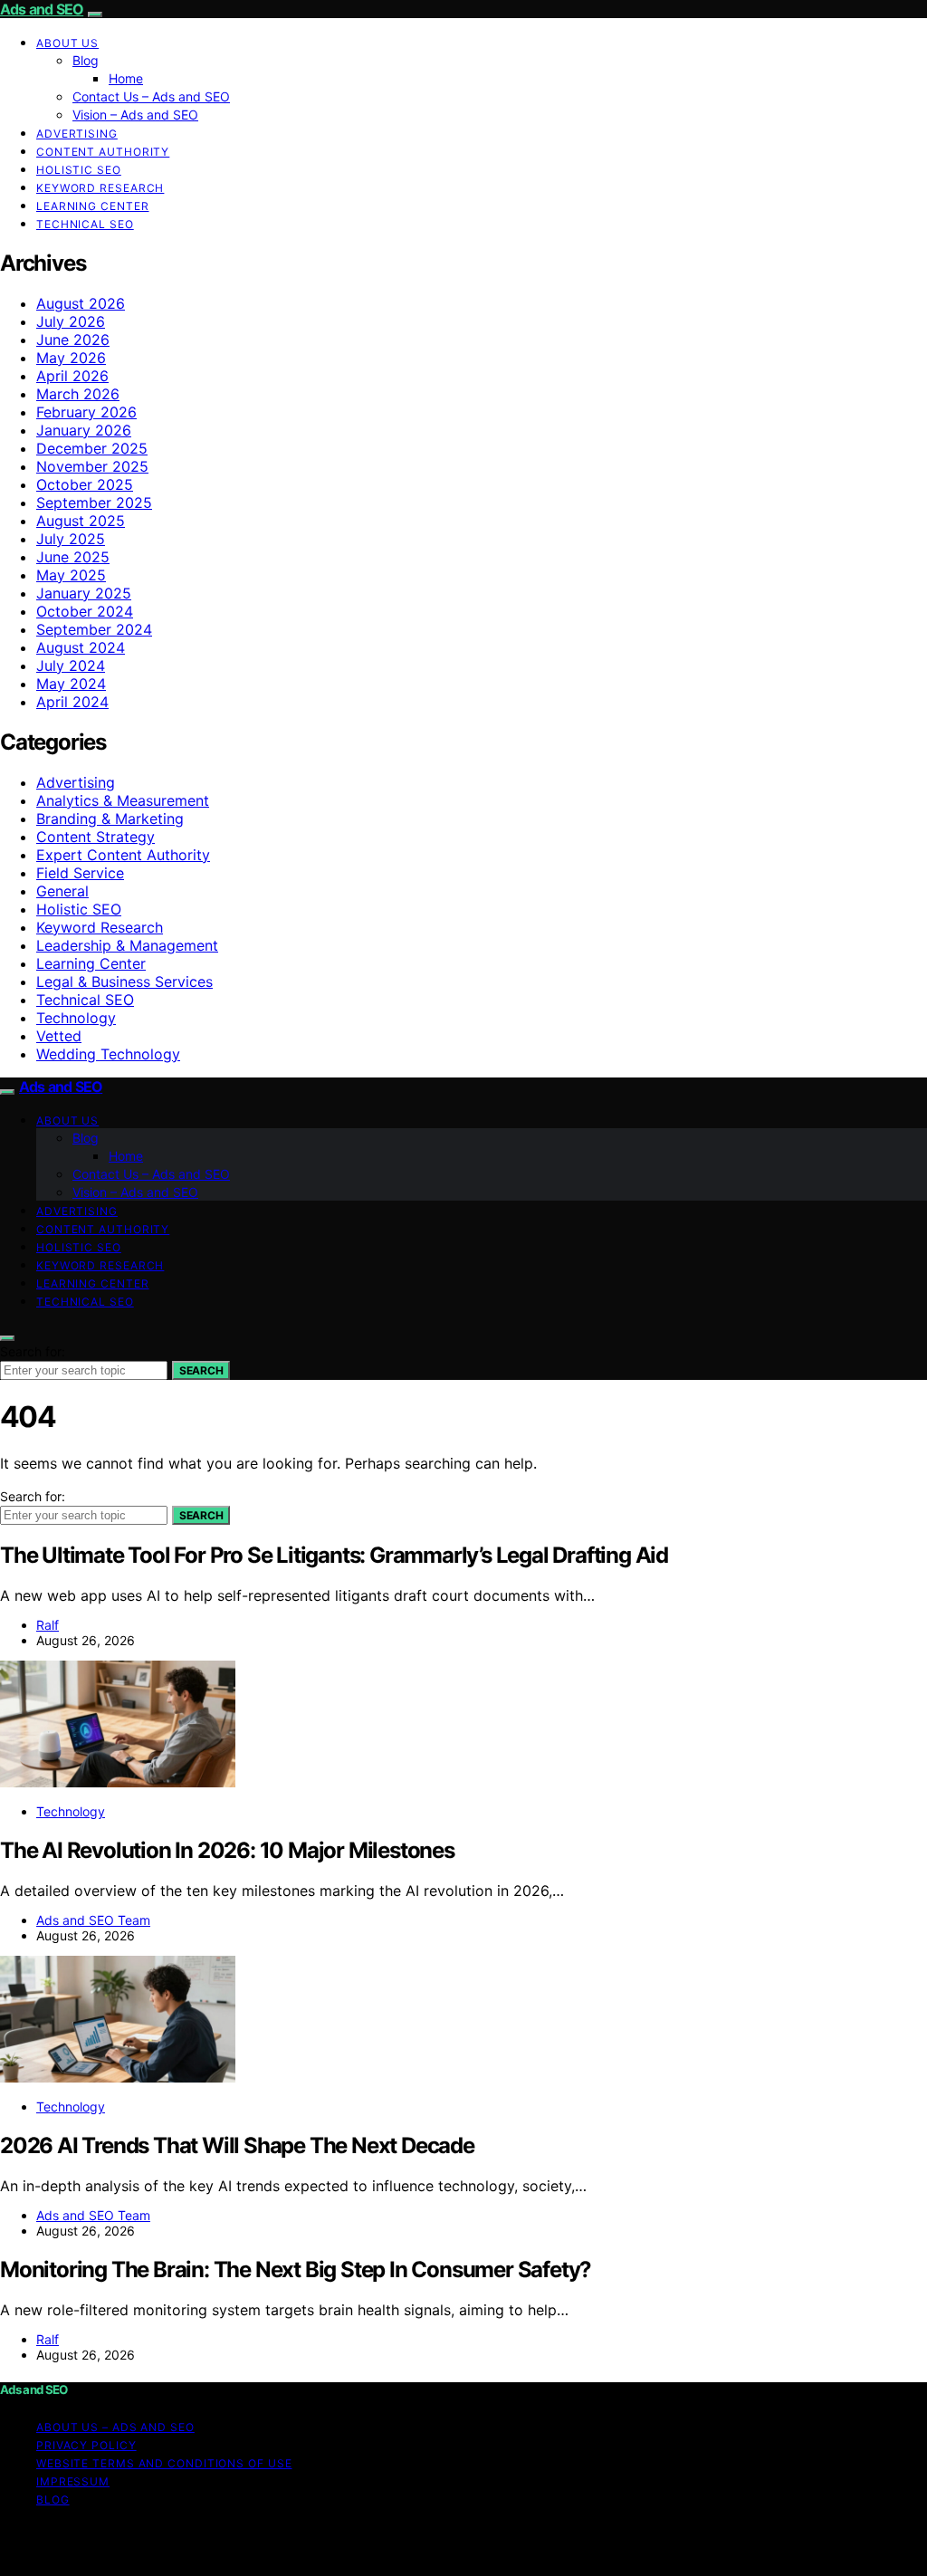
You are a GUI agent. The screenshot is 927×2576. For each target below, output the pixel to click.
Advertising (77, 134)
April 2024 (72, 702)
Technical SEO (85, 224)
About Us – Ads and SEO (115, 2427)
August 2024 (81, 647)
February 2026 (86, 412)
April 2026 (72, 376)
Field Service (80, 873)
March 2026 (78, 394)
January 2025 (84, 593)
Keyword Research (100, 188)
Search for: (33, 1351)
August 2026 (81, 303)
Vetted (59, 1036)
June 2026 (73, 340)
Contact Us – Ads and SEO (151, 96)
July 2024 (71, 666)
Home (126, 78)
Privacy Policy (86, 2445)
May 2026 (71, 358)
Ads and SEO (42, 9)
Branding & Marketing (110, 819)
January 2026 (84, 430)
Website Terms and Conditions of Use (164, 2463)
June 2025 (73, 557)
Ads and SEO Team (93, 1920)
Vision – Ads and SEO (135, 115)
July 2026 (71, 321)
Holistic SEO (79, 170)
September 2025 (94, 503)
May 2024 (71, 684)
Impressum (73, 2481)
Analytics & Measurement (123, 800)
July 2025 (71, 539)
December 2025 (92, 448)
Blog (86, 60)
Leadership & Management (127, 945)
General (62, 891)
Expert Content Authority (123, 855)
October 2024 (85, 611)
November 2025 (92, 466)
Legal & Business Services (124, 982)
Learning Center (93, 206)
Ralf (48, 1625)
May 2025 (71, 575)
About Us (67, 43)
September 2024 (94, 629)
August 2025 (81, 521)
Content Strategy (96, 837)
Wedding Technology (108, 1054)
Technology (76, 1018)
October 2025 (85, 484)
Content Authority (103, 152)
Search (201, 1370)
